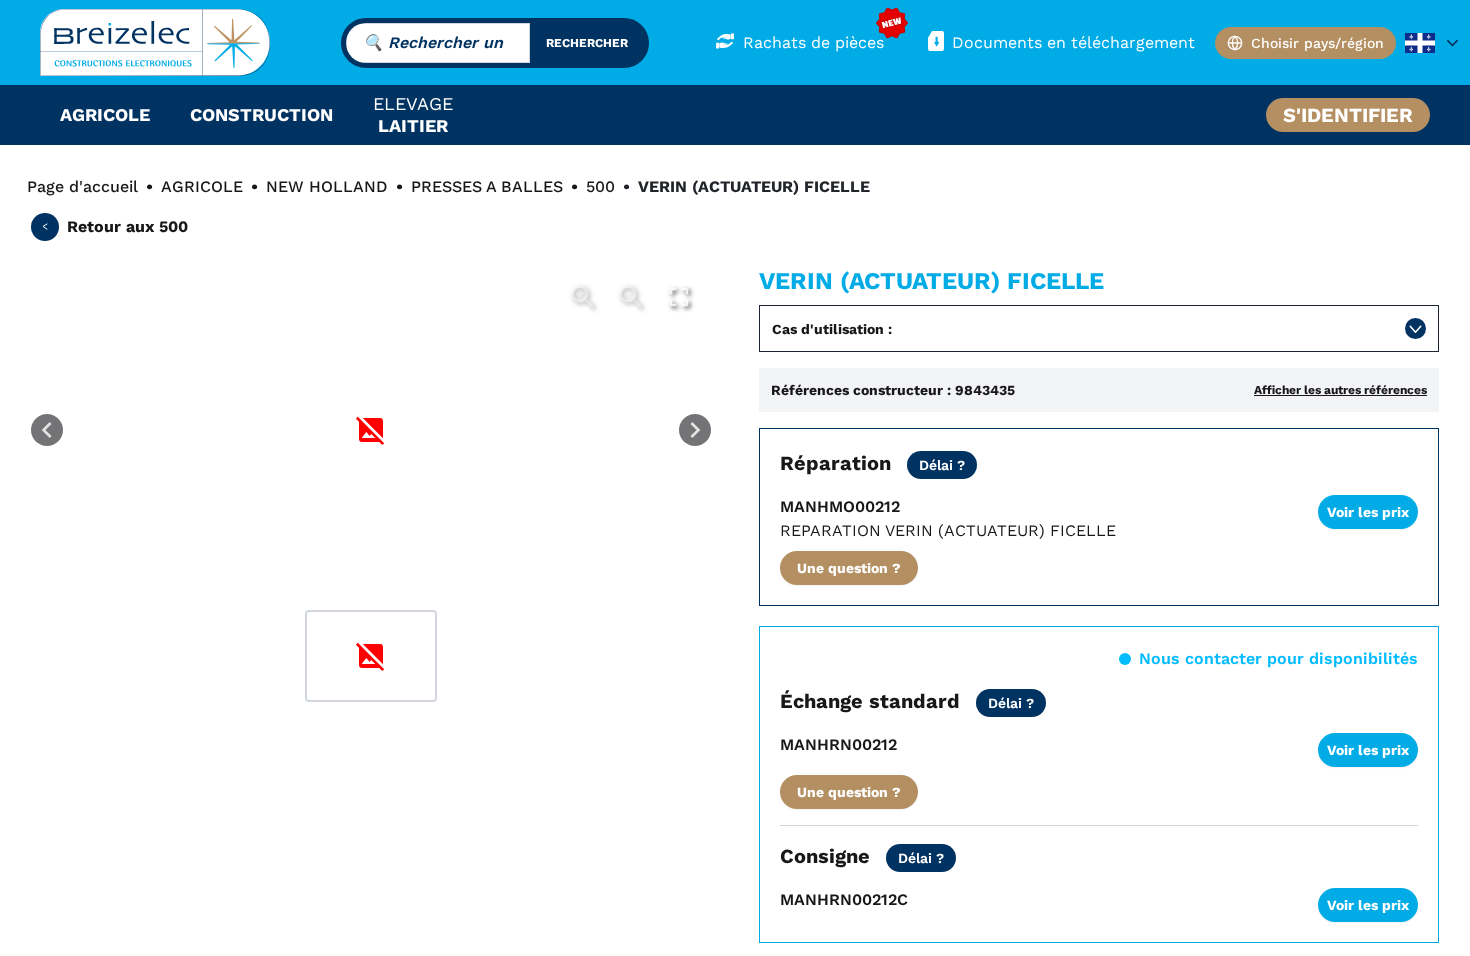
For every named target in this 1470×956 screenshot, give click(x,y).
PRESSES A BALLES (487, 186)
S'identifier (1348, 115)
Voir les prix (1368, 512)
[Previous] (47, 430)
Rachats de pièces (813, 42)
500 (600, 186)
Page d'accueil (82, 186)
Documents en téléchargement (1073, 42)
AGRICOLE (202, 186)
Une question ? (849, 568)
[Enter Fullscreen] (679, 297)
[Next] (695, 430)
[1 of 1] (371, 656)
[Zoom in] (583, 297)
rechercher (587, 43)
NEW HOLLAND (327, 186)
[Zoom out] (631, 297)
